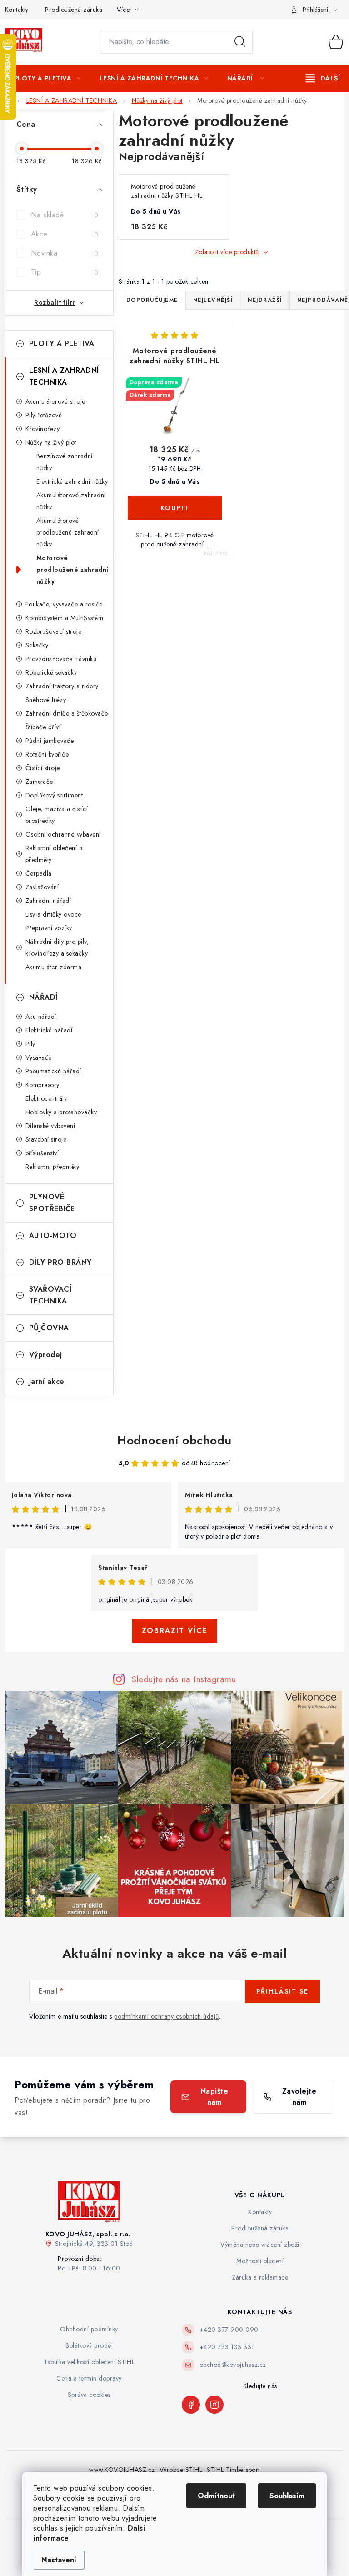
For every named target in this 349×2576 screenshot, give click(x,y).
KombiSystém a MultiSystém (65, 618)
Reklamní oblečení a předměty (54, 854)
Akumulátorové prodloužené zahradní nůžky (68, 532)
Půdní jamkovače (50, 741)
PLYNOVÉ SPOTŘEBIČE (52, 1203)
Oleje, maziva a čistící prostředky (57, 815)
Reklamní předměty (52, 1167)
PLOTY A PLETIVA (62, 343)
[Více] (323, 78)
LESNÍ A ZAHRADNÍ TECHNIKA (64, 376)
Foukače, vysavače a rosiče (64, 604)
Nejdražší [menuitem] (265, 300)
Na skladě (65, 215)
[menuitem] (47, 78)
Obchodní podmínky (89, 2329)
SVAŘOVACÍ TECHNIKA (50, 1295)
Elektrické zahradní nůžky (72, 481)
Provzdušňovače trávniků (61, 659)
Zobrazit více (175, 1631)
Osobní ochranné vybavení (63, 834)
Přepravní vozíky (49, 928)
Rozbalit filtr (55, 302)
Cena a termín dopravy (89, 2378)
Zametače (39, 782)
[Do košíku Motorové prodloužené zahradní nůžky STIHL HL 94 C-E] (175, 508)
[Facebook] (191, 2405)
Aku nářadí (41, 1017)
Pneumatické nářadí (53, 1071)
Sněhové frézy (46, 700)
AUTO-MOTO (53, 1235)
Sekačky (37, 645)
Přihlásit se (282, 1991)
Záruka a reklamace (260, 2277)
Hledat (240, 42)
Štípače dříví (43, 727)
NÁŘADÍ (43, 997)
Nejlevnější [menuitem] (213, 300)
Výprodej (46, 1355)
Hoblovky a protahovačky (61, 1112)
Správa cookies (89, 2395)
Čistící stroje (43, 768)
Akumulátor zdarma (54, 967)
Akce (65, 234)
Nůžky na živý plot (51, 442)
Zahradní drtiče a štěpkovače (67, 713)
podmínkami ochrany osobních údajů (167, 2016)
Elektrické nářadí (49, 1030)
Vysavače (39, 1057)
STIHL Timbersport (233, 2470)
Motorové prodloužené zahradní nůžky (72, 570)
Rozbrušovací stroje (54, 631)
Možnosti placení (260, 2261)
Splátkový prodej (89, 2345)
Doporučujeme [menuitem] (152, 300)
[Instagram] (214, 2405)
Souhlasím (287, 2496)
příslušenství (42, 1153)
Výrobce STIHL (181, 2470)
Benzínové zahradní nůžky (65, 462)
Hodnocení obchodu (174, 1440)
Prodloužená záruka (74, 10)
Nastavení (59, 2560)
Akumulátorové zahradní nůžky (71, 501)
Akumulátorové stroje (55, 401)
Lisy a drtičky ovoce (53, 914)
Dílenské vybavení (50, 1126)
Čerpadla (39, 873)
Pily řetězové (44, 415)
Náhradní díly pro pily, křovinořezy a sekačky (57, 947)
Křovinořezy (43, 429)
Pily (30, 1044)
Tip (65, 272)
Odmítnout (216, 2496)
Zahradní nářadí (48, 901)
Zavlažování (42, 887)
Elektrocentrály (46, 1098)
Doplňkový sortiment (54, 795)
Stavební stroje (46, 1139)
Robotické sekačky (51, 672)
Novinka (65, 253)
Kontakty (17, 10)
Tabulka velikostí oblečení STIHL (89, 2362)
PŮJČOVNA (49, 1328)
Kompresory (42, 1085)
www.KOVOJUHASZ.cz (122, 2470)
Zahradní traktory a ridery (62, 686)
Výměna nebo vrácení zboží (260, 2245)
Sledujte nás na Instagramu (184, 1679)
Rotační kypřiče (47, 754)
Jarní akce (47, 1381)
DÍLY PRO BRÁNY (60, 1262)
